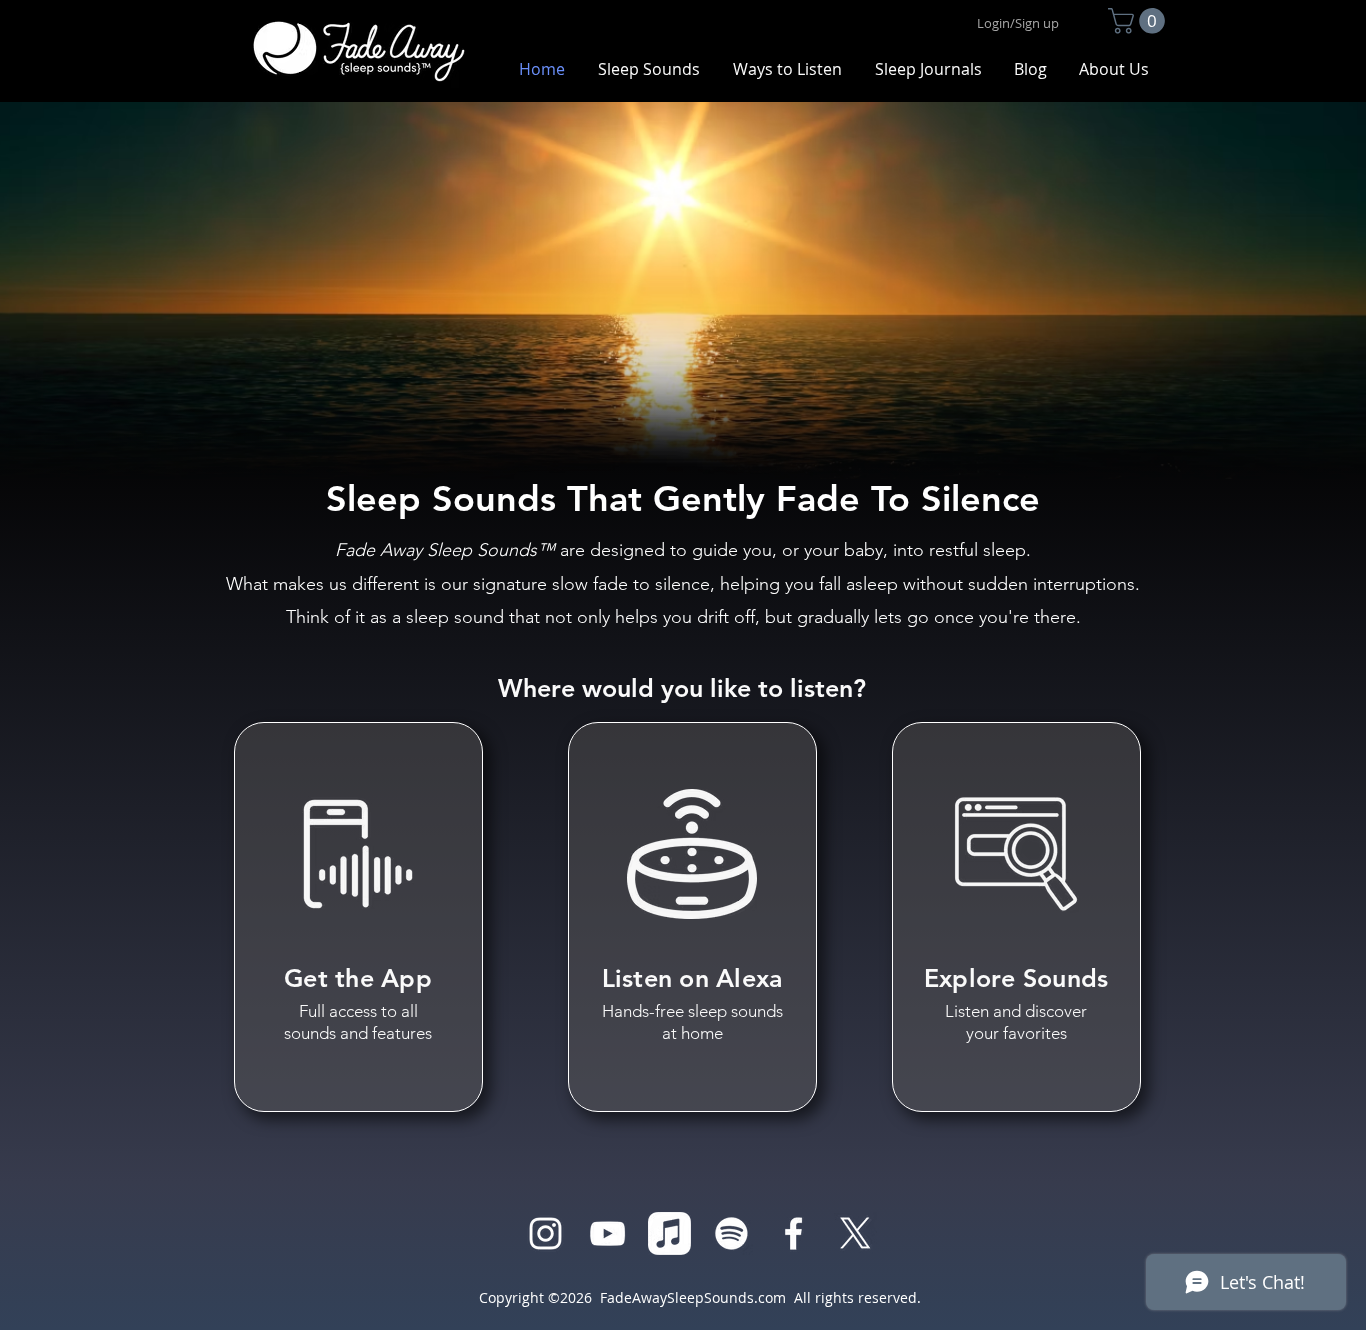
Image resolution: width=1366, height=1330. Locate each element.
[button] (1139, 21)
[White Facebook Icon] (793, 1233)
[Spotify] (731, 1233)
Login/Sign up (1018, 23)
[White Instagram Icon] (545, 1233)
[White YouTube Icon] (607, 1233)
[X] (855, 1233)
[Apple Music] (669, 1233)
